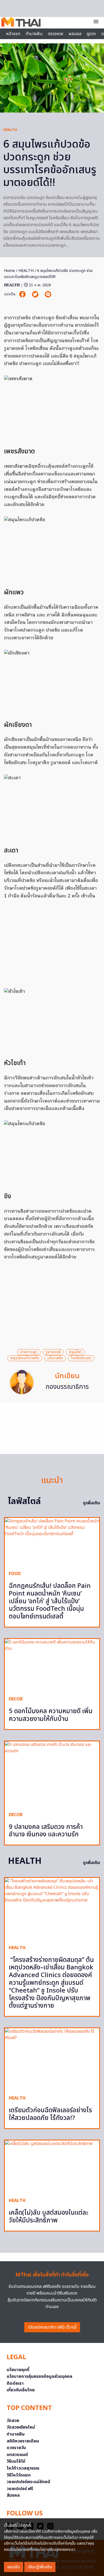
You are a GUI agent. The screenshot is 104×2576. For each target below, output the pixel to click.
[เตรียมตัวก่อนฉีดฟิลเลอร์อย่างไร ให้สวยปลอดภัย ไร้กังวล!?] (52, 2060)
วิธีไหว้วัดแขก (19, 2475)
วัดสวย (13, 2421)
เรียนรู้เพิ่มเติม (40, 2567)
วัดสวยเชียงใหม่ (21, 2427)
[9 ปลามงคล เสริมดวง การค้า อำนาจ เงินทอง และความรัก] (52, 1774)
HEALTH (10, 130)
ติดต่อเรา (15, 2383)
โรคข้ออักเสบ (81, 1358)
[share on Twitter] (36, 294)
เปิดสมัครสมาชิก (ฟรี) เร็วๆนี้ (52, 2327)
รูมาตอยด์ (53, 1352)
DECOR (16, 1699)
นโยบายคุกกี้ (18, 2370)
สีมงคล (13, 2495)
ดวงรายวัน (16, 2448)
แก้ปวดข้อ (55, 1358)
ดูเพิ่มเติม (91, 1503)
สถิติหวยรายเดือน (23, 2441)
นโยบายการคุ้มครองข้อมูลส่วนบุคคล (39, 2376)
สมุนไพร (75, 1352)
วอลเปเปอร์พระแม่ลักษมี (28, 2482)
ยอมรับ (14, 2567)
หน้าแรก (13, 34)
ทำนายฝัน (34, 34)
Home (9, 271)
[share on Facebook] (23, 294)
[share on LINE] (48, 294)
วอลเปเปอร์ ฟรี (20, 2489)
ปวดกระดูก (29, 1352)
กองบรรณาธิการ (67, 1387)
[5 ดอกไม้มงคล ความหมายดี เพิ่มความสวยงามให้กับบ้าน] (52, 1665)
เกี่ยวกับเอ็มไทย (21, 2390)
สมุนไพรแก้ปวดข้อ (25, 1358)
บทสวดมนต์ (17, 2455)
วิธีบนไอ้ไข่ (16, 2461)
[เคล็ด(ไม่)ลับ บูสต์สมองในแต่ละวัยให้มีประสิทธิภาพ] (52, 2167)
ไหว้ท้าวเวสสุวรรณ (23, 2468)
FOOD (15, 1574)
